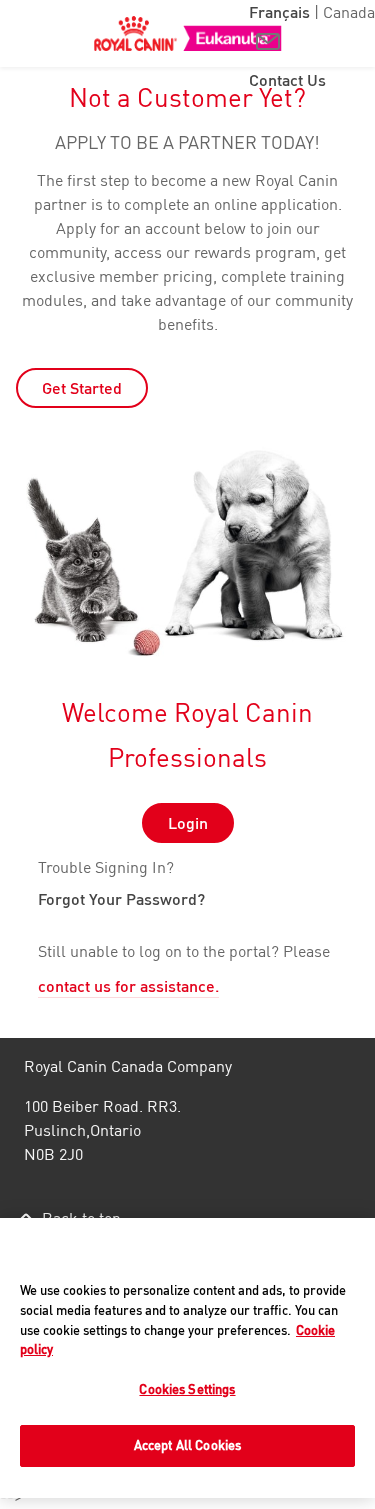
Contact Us (287, 80)
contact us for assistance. (128, 988)
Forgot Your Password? (121, 901)
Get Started (82, 388)
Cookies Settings (187, 1389)
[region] (187, 1357)
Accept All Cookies (187, 1445)
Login (188, 823)
